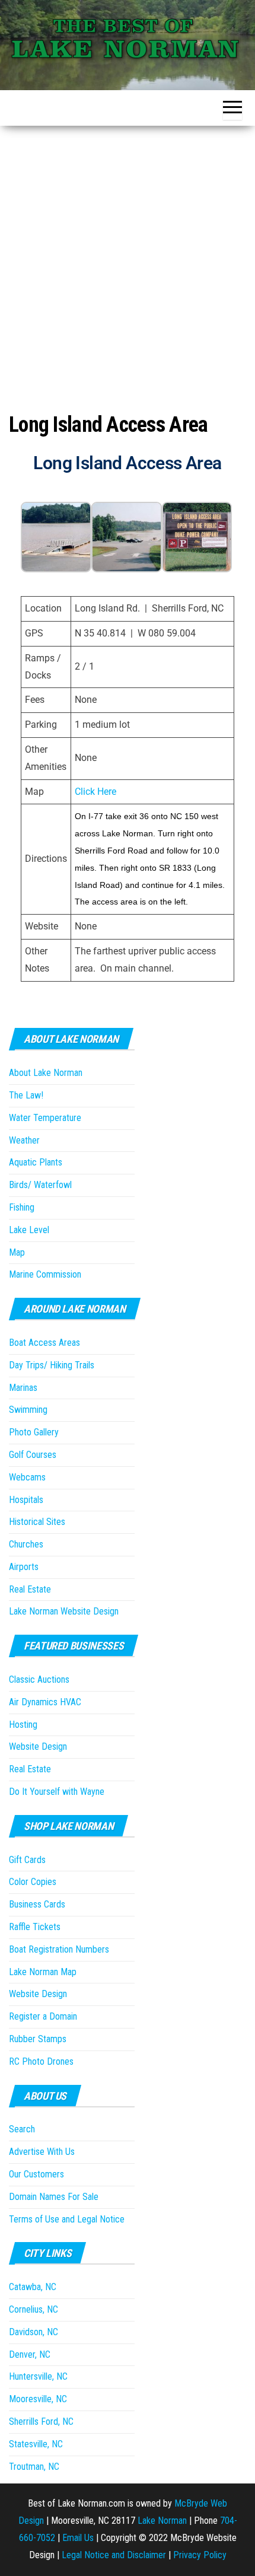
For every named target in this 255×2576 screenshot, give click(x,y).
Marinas (23, 1388)
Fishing (22, 1207)
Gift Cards (27, 1860)
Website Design (38, 1746)
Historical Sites (37, 1522)
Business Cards (37, 1904)
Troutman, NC (34, 2467)
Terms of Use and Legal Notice (67, 2219)
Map (17, 1252)
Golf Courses (33, 1455)
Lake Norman (162, 2521)
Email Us (78, 2538)
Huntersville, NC (38, 2376)
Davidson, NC (34, 2332)
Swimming (28, 1410)
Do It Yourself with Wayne (57, 1792)
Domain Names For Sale (54, 2197)
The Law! (26, 1095)
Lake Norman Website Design (64, 1611)
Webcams (27, 1477)
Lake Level (29, 1230)
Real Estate (30, 1589)
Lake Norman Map (43, 1972)
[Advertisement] (128, 259)
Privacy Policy (200, 2555)
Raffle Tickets (35, 1927)
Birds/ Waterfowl (40, 1185)
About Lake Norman (46, 1073)
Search (22, 2129)
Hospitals (26, 1500)
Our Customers (36, 2174)
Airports (24, 1567)
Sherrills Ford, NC (41, 2421)
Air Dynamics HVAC (45, 1702)
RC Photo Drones (41, 2061)
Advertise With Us (42, 2152)
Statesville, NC (36, 2444)
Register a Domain (43, 2016)
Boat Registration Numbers (59, 1949)
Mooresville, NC (38, 2399)
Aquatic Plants (36, 1162)
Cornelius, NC (34, 2309)
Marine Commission (45, 1274)
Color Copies (33, 1882)
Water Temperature (45, 1118)
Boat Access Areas (44, 1343)
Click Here (95, 792)
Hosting (23, 1725)
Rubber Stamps (38, 2039)
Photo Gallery (34, 1432)
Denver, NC (30, 2354)
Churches (26, 1544)
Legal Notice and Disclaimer (114, 2555)
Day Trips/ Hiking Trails (52, 1365)
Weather (24, 1140)
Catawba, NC (33, 2287)
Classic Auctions (39, 1679)
